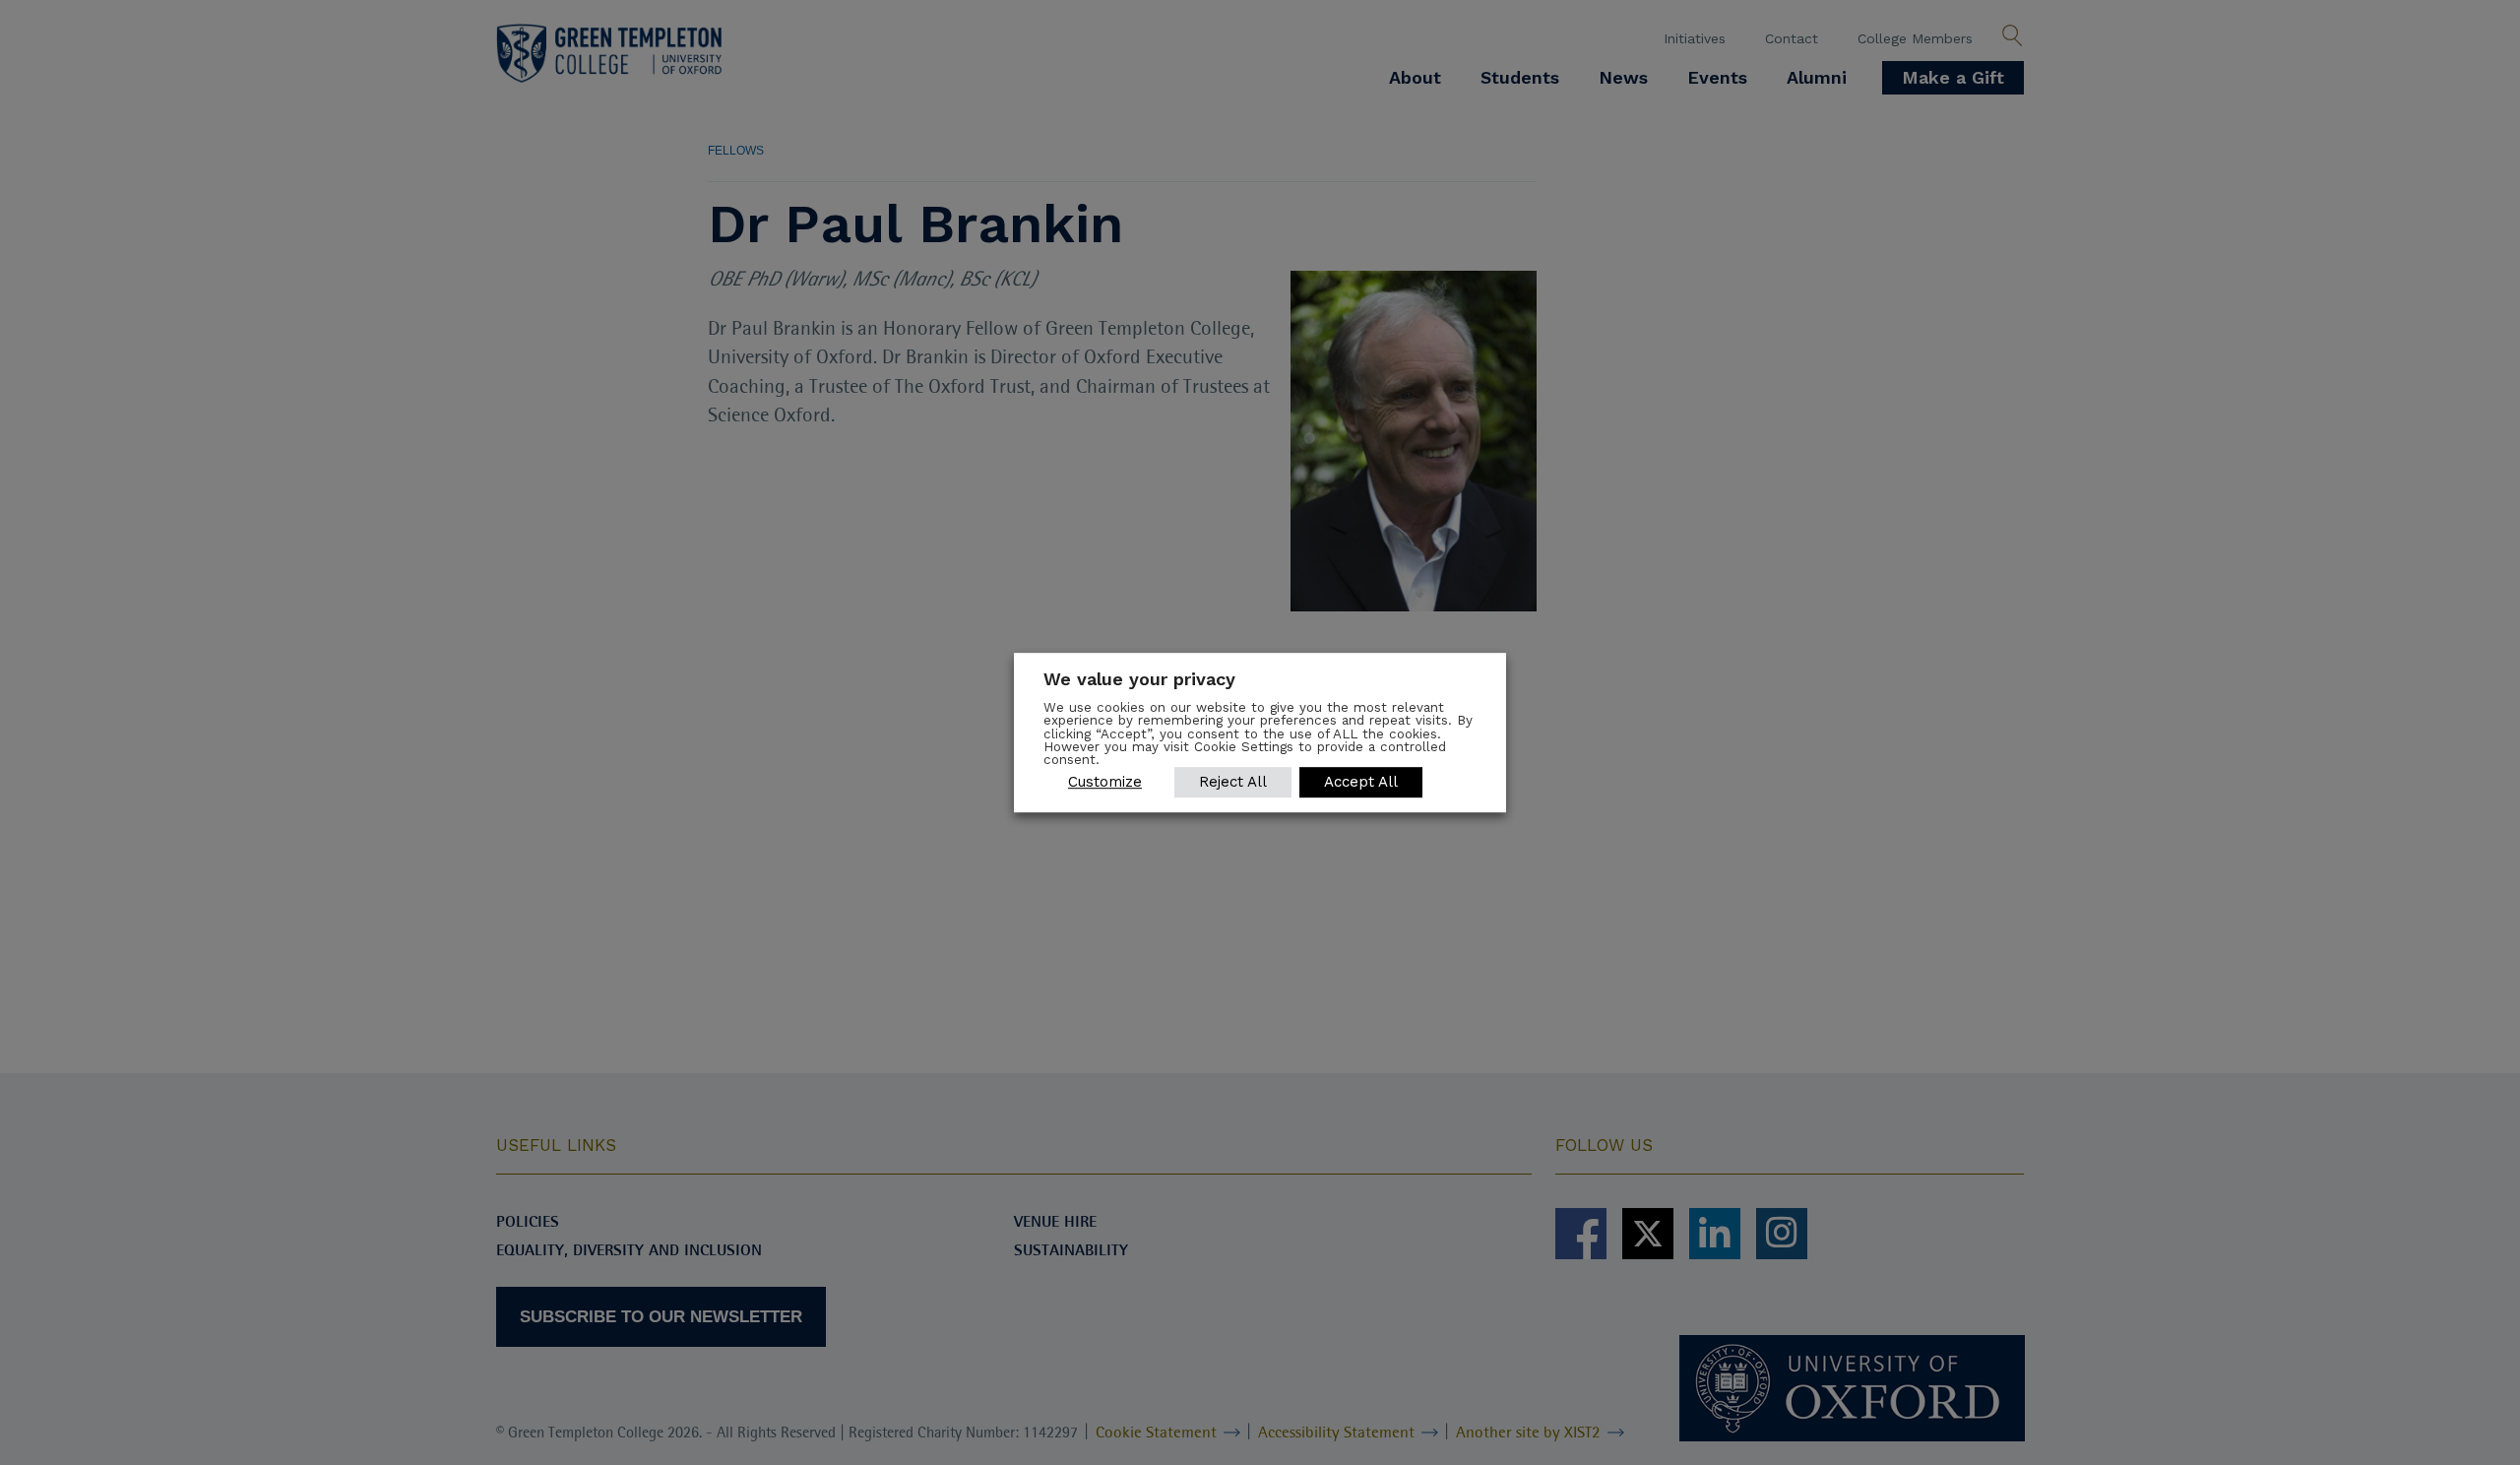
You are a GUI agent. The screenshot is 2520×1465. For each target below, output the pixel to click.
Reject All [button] (1233, 782)
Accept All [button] (1361, 782)
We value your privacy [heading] (1139, 679)
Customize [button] (1105, 782)
